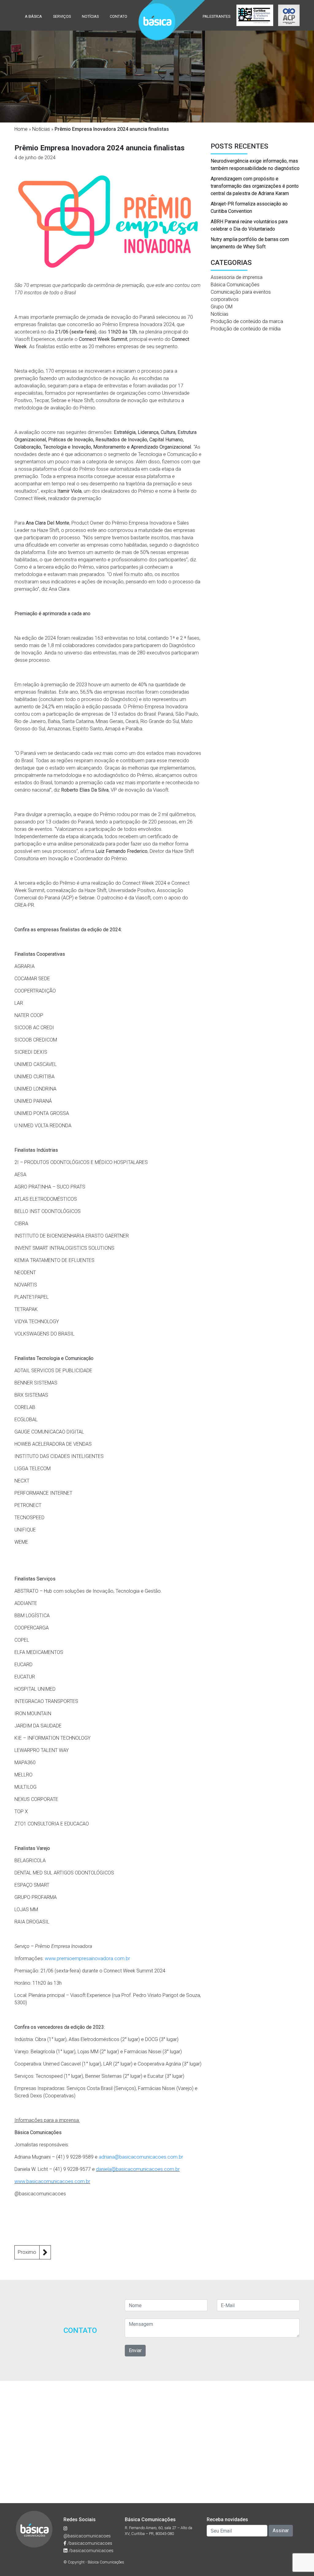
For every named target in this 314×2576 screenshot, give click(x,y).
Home (21, 129)
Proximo (27, 2252)
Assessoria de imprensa (237, 277)
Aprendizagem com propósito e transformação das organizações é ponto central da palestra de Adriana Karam (255, 186)
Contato (119, 16)
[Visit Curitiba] (255, 15)
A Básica (33, 16)
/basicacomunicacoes (89, 2543)
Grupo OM (222, 307)
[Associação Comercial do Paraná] (289, 15)
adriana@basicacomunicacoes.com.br (141, 2157)
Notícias (90, 16)
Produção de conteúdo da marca (247, 321)
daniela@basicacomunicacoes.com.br (138, 2169)
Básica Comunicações (235, 285)
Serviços (62, 16)
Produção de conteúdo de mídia (246, 329)
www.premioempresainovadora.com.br (87, 1958)
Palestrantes (216, 16)
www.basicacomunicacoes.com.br (52, 2181)
